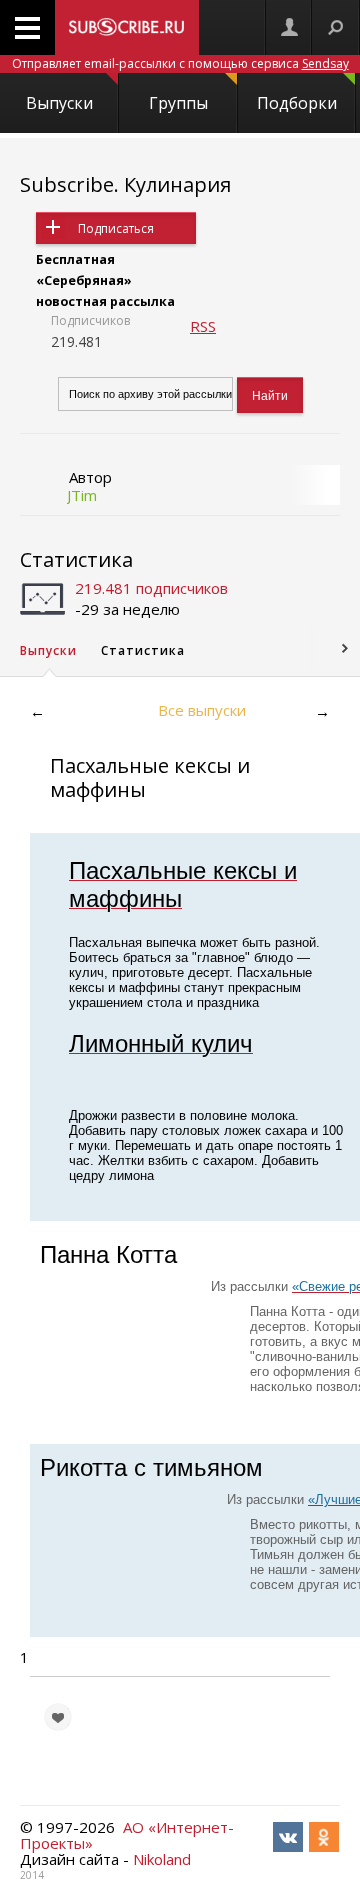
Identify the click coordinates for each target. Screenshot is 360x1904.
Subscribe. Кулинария (125, 184)
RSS (203, 326)
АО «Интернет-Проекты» (127, 1835)
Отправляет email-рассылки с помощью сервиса (180, 63)
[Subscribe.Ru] (127, 27)
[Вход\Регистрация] (289, 27)
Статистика (76, 559)
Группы (178, 103)
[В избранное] (58, 1717)
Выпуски (59, 103)
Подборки (297, 103)
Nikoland (162, 1859)
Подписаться (116, 228)
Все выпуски (202, 710)
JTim (82, 495)
